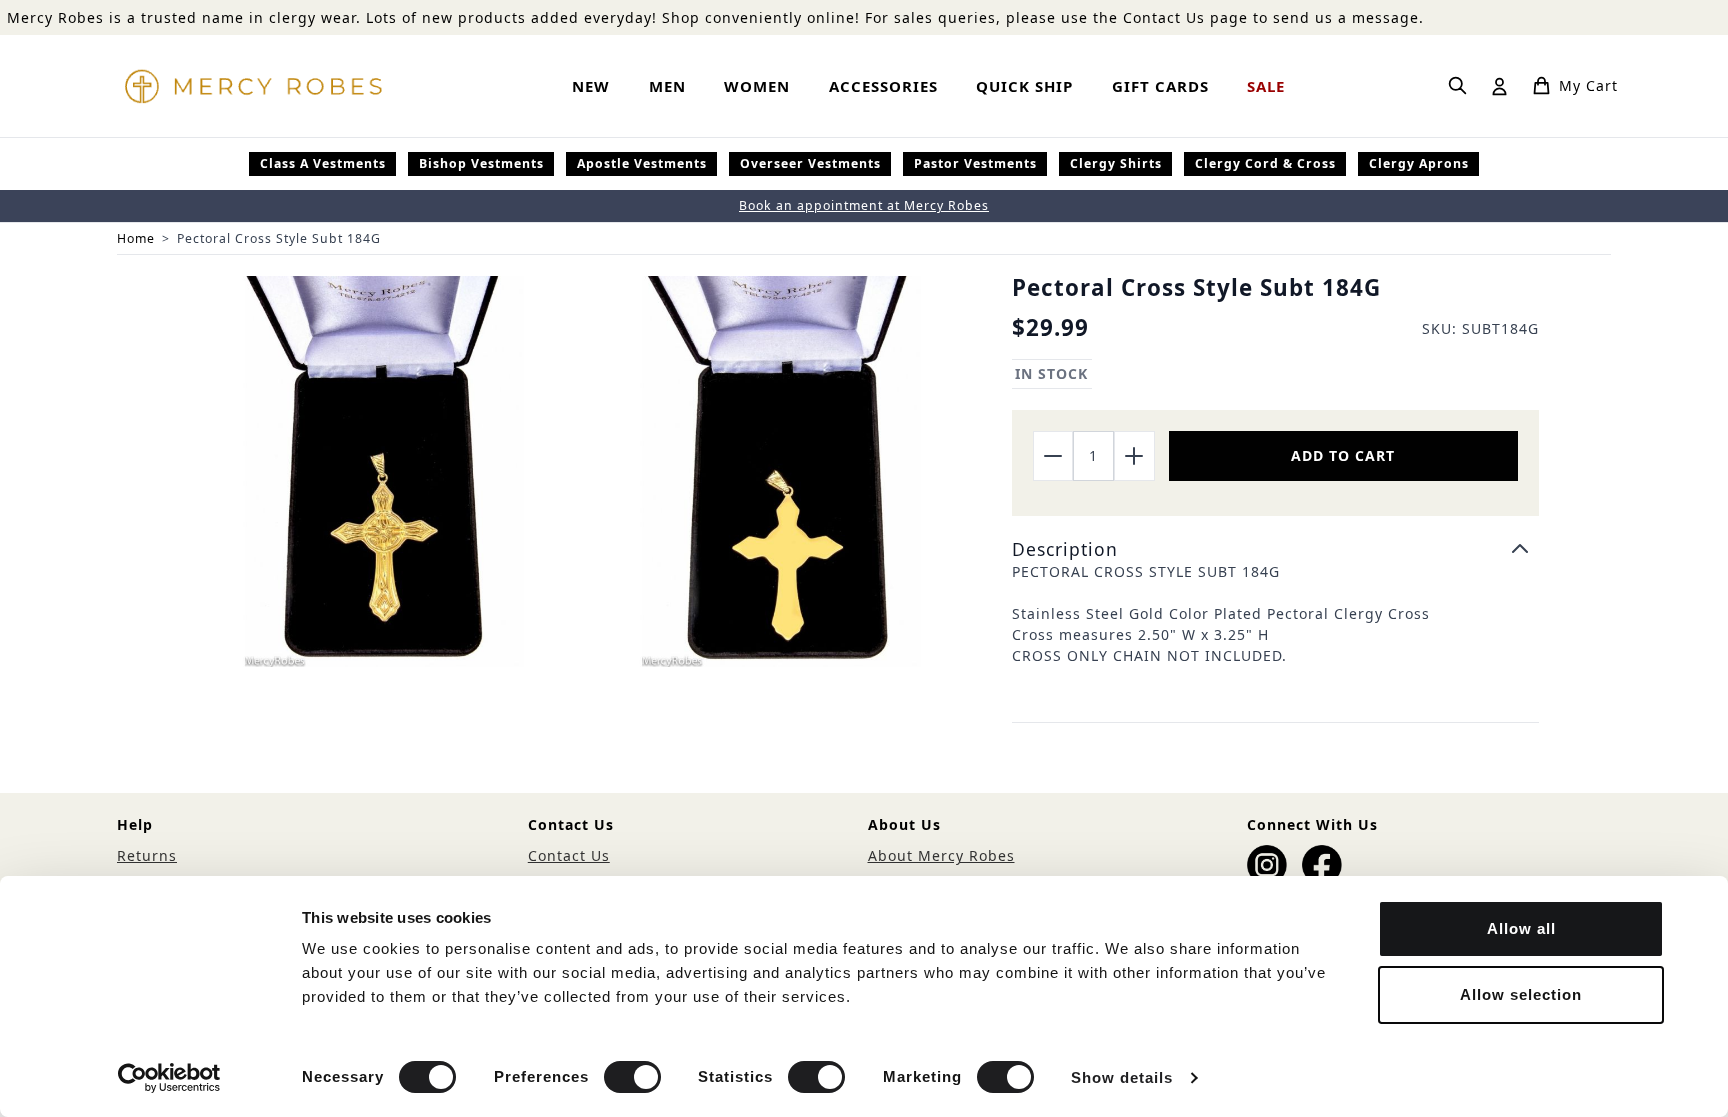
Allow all (1521, 928)
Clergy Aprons (1419, 163)
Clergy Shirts (1116, 163)
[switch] (632, 1077)
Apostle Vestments (642, 163)
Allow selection (1521, 994)
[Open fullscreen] (384, 471)
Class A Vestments (323, 163)
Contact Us (569, 855)
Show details (1122, 1077)
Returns (147, 855)
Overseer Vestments (810, 163)
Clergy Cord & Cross (1265, 163)
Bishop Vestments (481, 163)
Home (136, 238)
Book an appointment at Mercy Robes (864, 205)
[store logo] (253, 86)
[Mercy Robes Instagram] (1267, 865)
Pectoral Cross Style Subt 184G (279, 238)
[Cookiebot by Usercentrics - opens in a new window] (169, 1078)
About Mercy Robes (941, 855)
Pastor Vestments (975, 163)
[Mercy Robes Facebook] (1322, 865)
